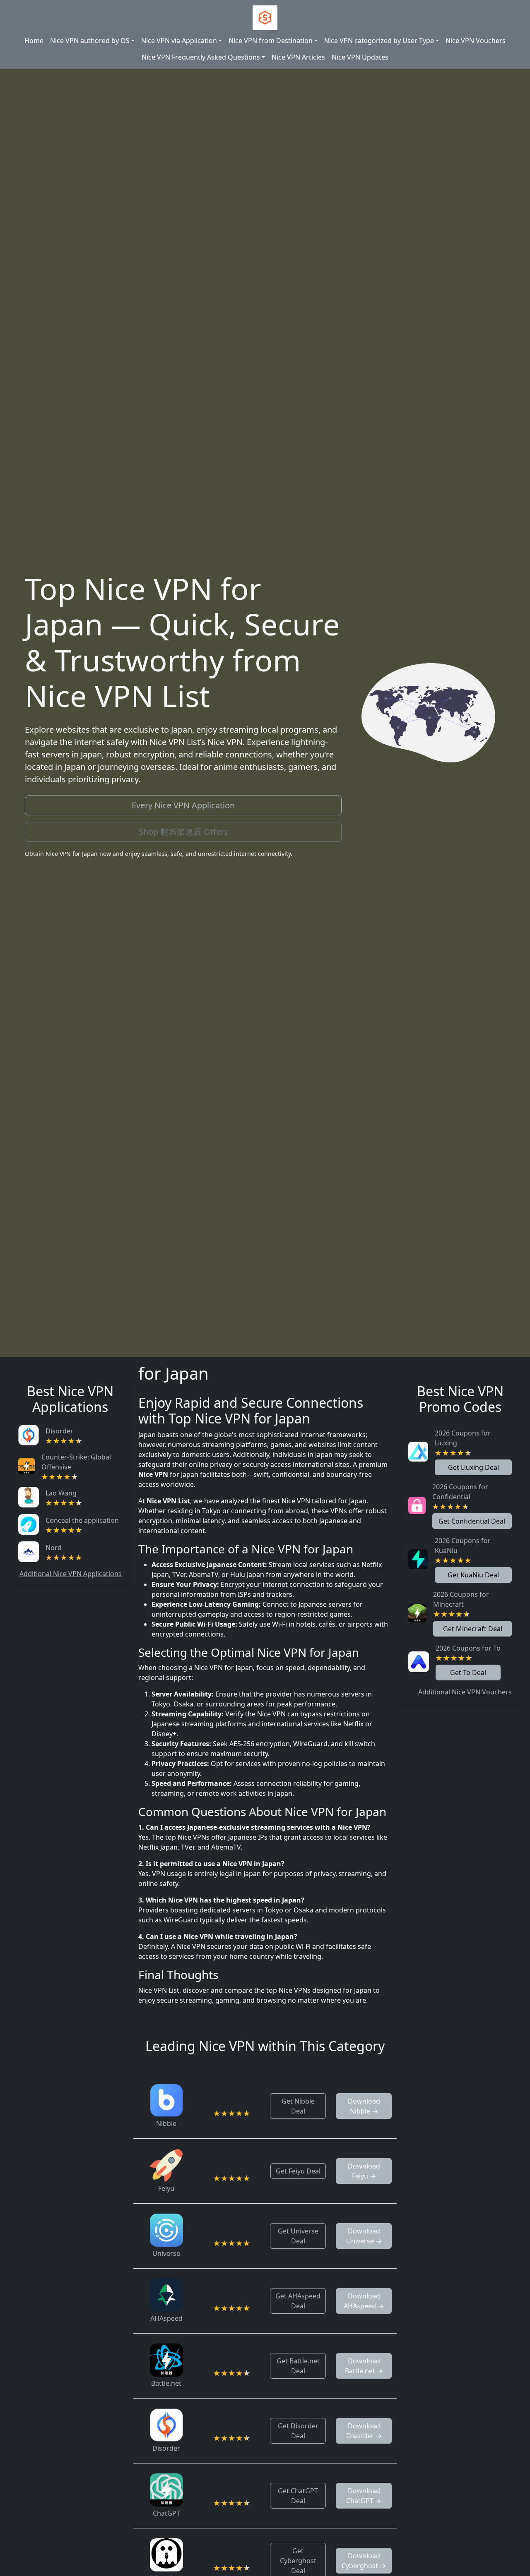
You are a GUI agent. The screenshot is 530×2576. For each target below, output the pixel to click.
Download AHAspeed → (364, 2301)
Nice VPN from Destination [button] (271, 41)
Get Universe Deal (298, 2236)
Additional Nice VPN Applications (71, 1574)
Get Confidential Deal (472, 1521)
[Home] (265, 18)
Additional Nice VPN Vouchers (465, 1692)
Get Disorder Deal (298, 2431)
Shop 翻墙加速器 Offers (183, 832)
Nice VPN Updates (360, 57)
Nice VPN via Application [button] (179, 41)
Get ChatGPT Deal (298, 2496)
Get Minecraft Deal (473, 1629)
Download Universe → (364, 2236)
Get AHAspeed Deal (298, 2301)
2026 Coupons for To (468, 1648)
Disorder (59, 1431)
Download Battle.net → (364, 2366)
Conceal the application (82, 1520)
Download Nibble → (364, 2106)
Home (34, 41)
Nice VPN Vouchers (476, 41)
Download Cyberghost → (364, 2561)
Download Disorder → (364, 2431)
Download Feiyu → (364, 2171)
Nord (54, 1548)
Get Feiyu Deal (298, 2171)
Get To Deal (468, 1673)
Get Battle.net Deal (298, 2366)
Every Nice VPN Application (183, 805)
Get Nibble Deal (298, 2106)
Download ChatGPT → (364, 2496)
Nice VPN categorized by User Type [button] (379, 41)
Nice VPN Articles (298, 57)
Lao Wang (61, 1493)
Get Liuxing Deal (473, 1467)
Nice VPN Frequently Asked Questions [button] (201, 57)
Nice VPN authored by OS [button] (90, 41)
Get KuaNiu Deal (473, 1575)
